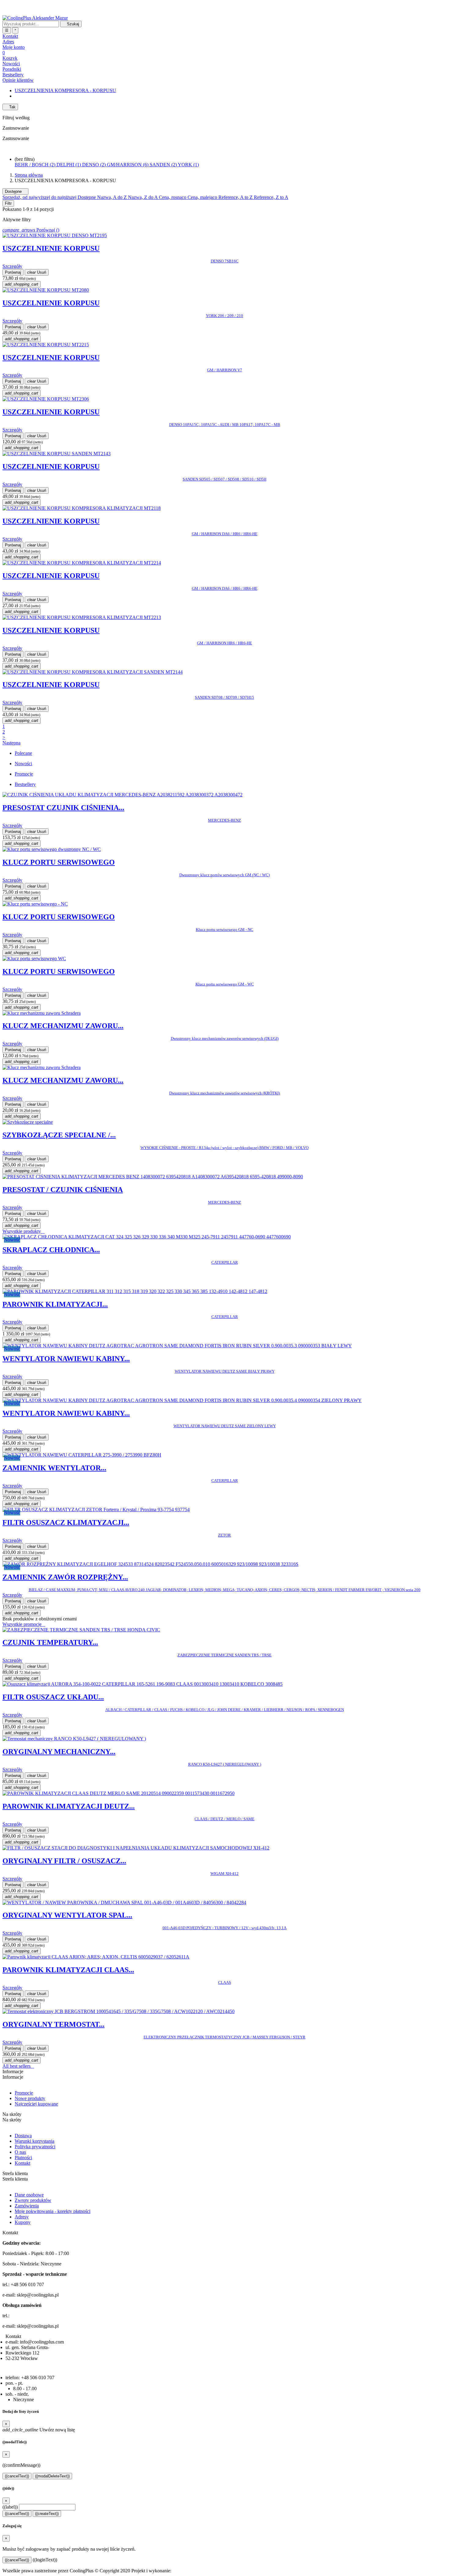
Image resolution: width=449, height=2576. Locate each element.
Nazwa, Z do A (143, 197)
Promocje (24, 2093)
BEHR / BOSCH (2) (36, 165)
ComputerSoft (186, 2571)
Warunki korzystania (35, 2141)
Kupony (23, 2222)
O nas (20, 2152)
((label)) (10, 2507)
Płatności (23, 2158)
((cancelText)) (17, 2476)
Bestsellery (13, 75)
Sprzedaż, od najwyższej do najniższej (40, 197)
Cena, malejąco (203, 197)
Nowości (11, 64)
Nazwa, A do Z (113, 197)
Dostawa (23, 2136)
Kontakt (22, 2163)
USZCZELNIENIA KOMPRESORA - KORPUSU (65, 90)
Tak (10, 107)
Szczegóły (12, 266)
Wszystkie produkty (24, 1231)
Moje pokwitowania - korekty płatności (53, 2211)
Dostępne (15, 191)
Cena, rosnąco (173, 197)
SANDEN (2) (164, 165)
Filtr (8, 203)
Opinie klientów (18, 80)
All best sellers (18, 2066)
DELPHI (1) (69, 165)
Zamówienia (27, 2206)
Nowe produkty (30, 2098)
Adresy (22, 2217)
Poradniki (12, 69)
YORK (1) (188, 165)
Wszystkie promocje (24, 1624)
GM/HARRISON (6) (128, 165)
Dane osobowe (29, 2195)
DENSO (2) (95, 165)
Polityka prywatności (35, 2147)
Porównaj (13, 272)
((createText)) (47, 2514)
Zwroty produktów (33, 2200)
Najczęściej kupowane (36, 2104)
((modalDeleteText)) (52, 2476)
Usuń (37, 272)
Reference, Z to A (271, 197)
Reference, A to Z (236, 197)
